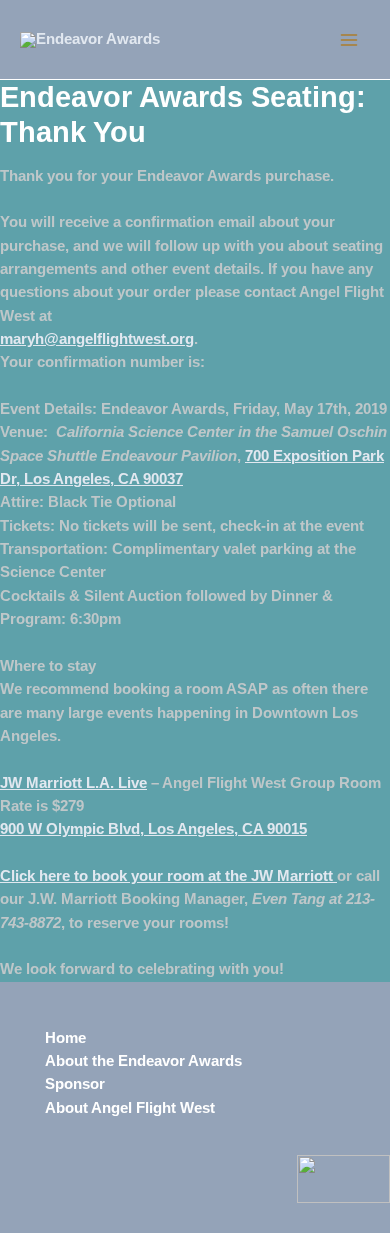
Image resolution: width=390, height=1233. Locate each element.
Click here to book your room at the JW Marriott (168, 876)
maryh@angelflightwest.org (97, 339)
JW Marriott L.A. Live (73, 783)
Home (65, 1038)
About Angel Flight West (130, 1108)
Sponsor (75, 1084)
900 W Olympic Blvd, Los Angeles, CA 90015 (153, 829)
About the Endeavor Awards (143, 1061)
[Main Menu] (349, 40)
